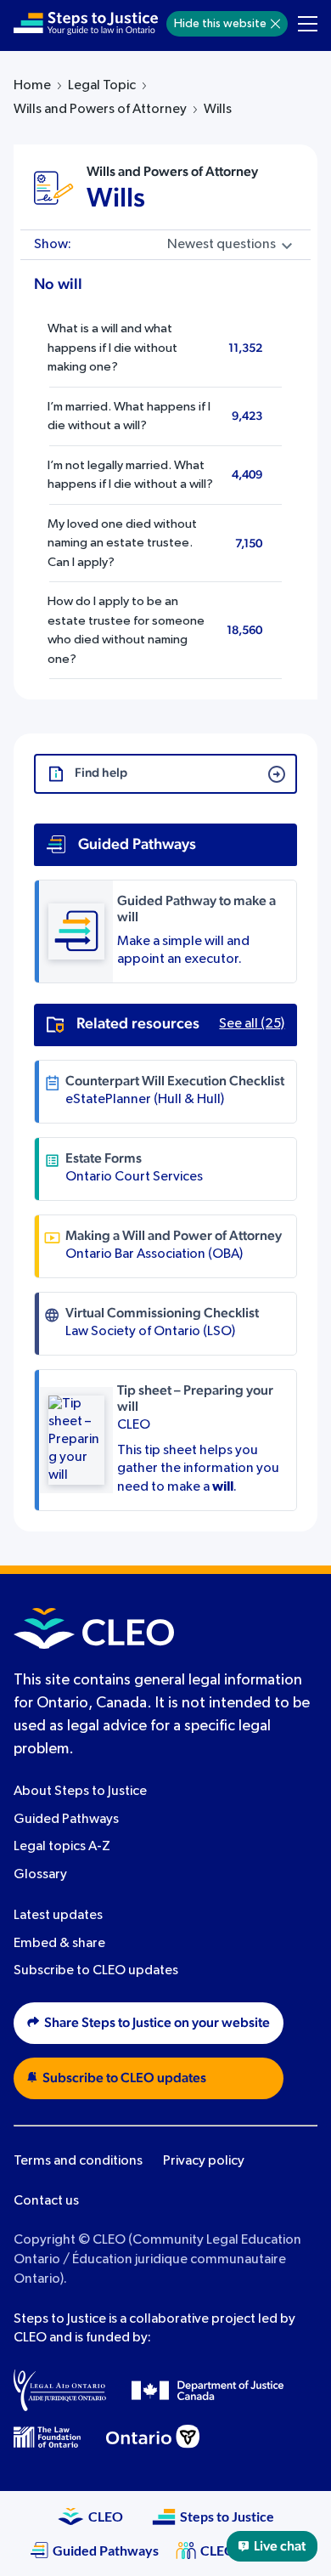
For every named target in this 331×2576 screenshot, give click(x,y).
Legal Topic (102, 86)
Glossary (40, 1875)
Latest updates (58, 1916)
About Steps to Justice (80, 1792)
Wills (116, 198)
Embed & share (59, 1944)
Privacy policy (204, 2161)
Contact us (46, 2201)
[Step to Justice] (86, 24)
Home (32, 86)
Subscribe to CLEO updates (96, 1971)
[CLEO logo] (94, 1628)
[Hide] (275, 24)
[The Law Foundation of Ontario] (47, 2437)
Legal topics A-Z (62, 1847)
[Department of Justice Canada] (208, 2390)
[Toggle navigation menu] (308, 24)
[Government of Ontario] (153, 2437)
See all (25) (252, 1024)
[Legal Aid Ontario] (60, 2390)
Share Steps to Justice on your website (157, 2023)
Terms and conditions (78, 2161)
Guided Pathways (66, 1820)
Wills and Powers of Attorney (100, 110)
